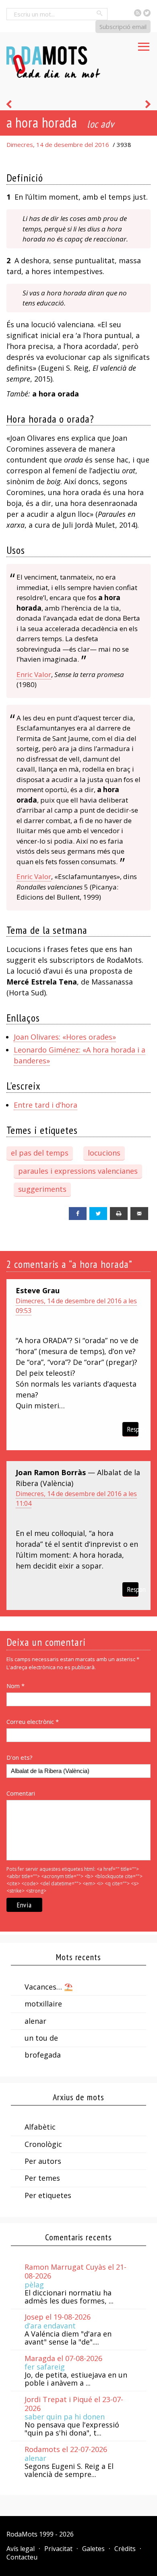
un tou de (41, 2038)
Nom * (15, 1686)
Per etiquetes (48, 2195)
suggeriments (42, 1189)
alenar (35, 2021)
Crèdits (125, 2549)
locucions (104, 1153)
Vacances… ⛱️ (49, 1987)
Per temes (42, 2178)
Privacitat (58, 2549)
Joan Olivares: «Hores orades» (65, 1037)
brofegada (43, 2055)
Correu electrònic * (33, 1721)
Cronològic (43, 2144)
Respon (133, 1429)
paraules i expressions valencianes (78, 1171)
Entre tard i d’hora (45, 1105)
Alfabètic (40, 2127)
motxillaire (43, 2004)
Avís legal (21, 2549)
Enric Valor (34, 674)
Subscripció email (123, 27)
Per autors (43, 2161)
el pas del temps (40, 1153)
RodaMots (22, 2534)
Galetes (93, 2549)
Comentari (21, 1793)
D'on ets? (20, 1757)
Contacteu (22, 2557)
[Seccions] (144, 44)
